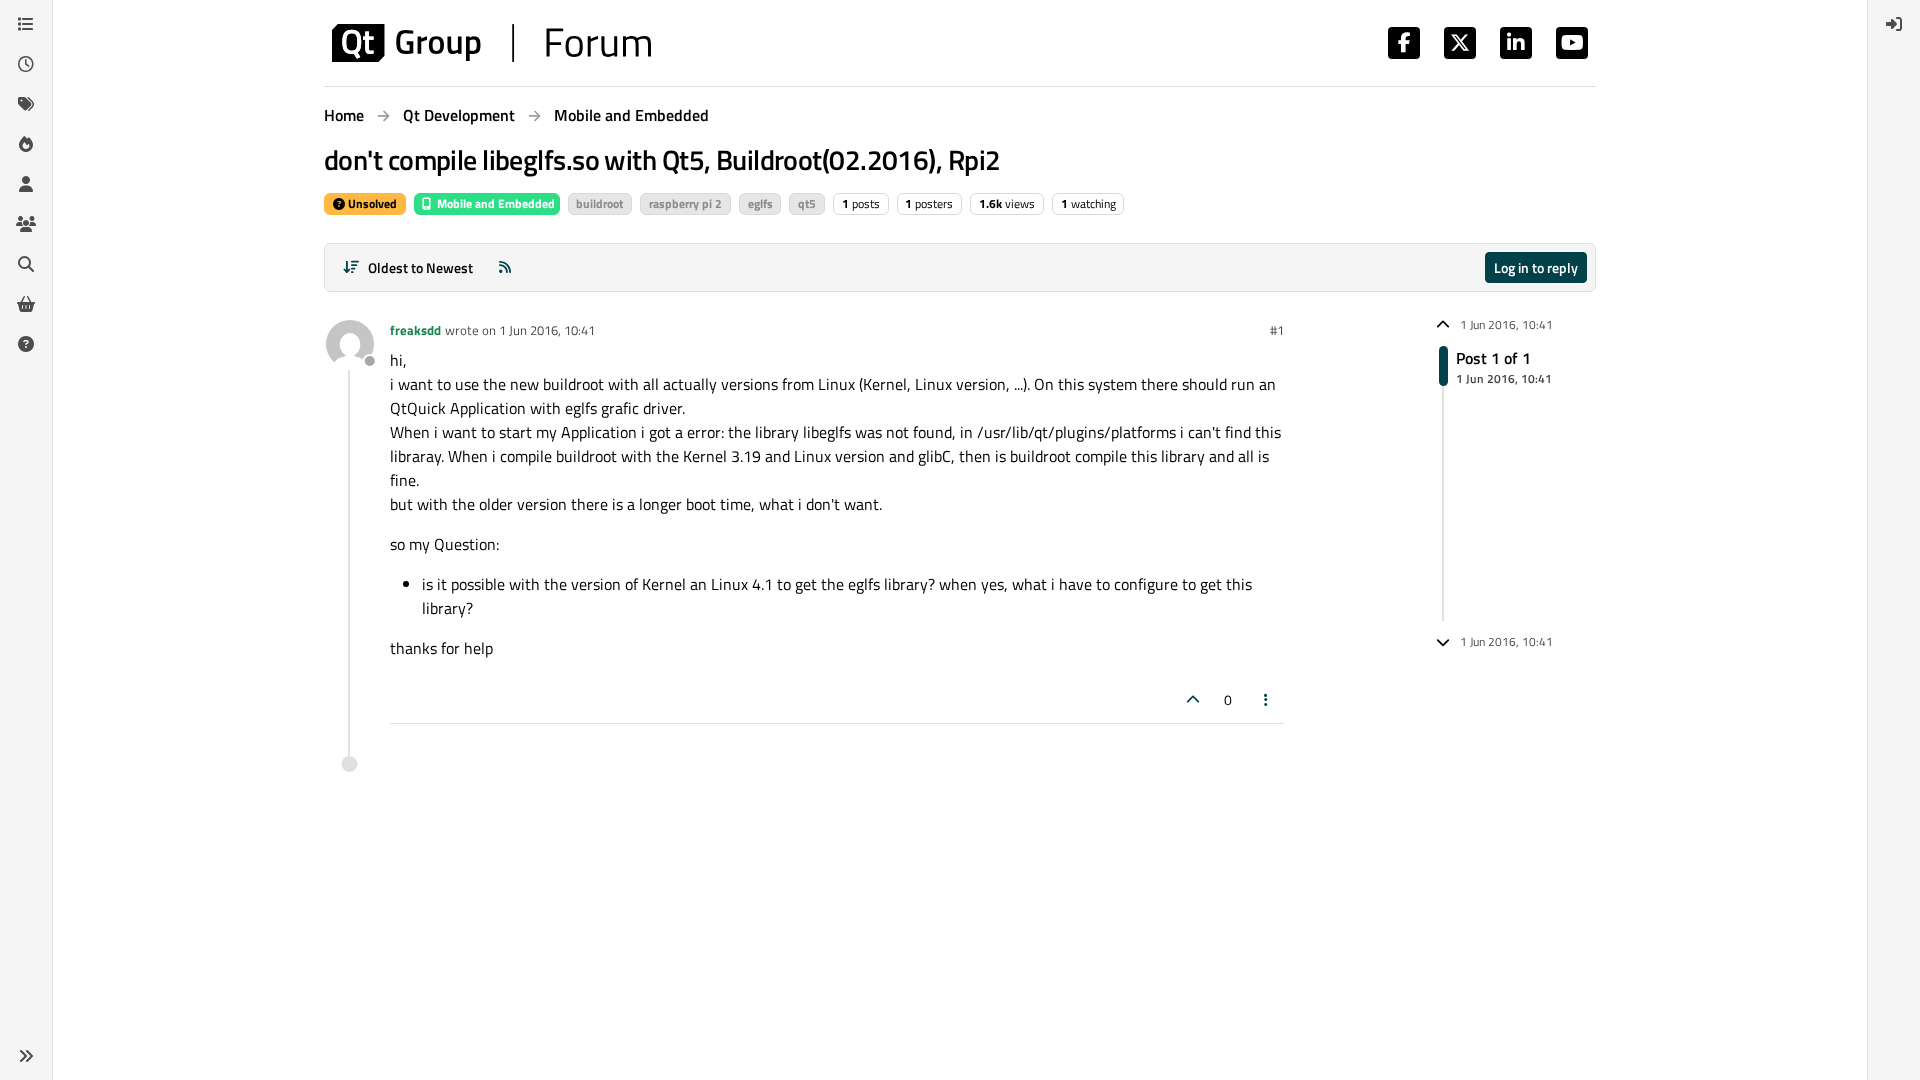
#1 (1277, 330)
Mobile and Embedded (494, 203)
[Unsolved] (26, 344)
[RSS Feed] (505, 267)
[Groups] (26, 224)
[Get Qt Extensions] (26, 304)
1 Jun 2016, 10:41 (547, 330)
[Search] (26, 264)
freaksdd (415, 330)
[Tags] (26, 104)
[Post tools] (1267, 699)
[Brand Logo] (491, 43)
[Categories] (26, 24)
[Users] (26, 184)
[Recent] (26, 64)
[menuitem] (1894, 24)
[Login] (1894, 24)
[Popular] (26, 144)
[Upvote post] (1193, 699)
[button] (26, 1056)
